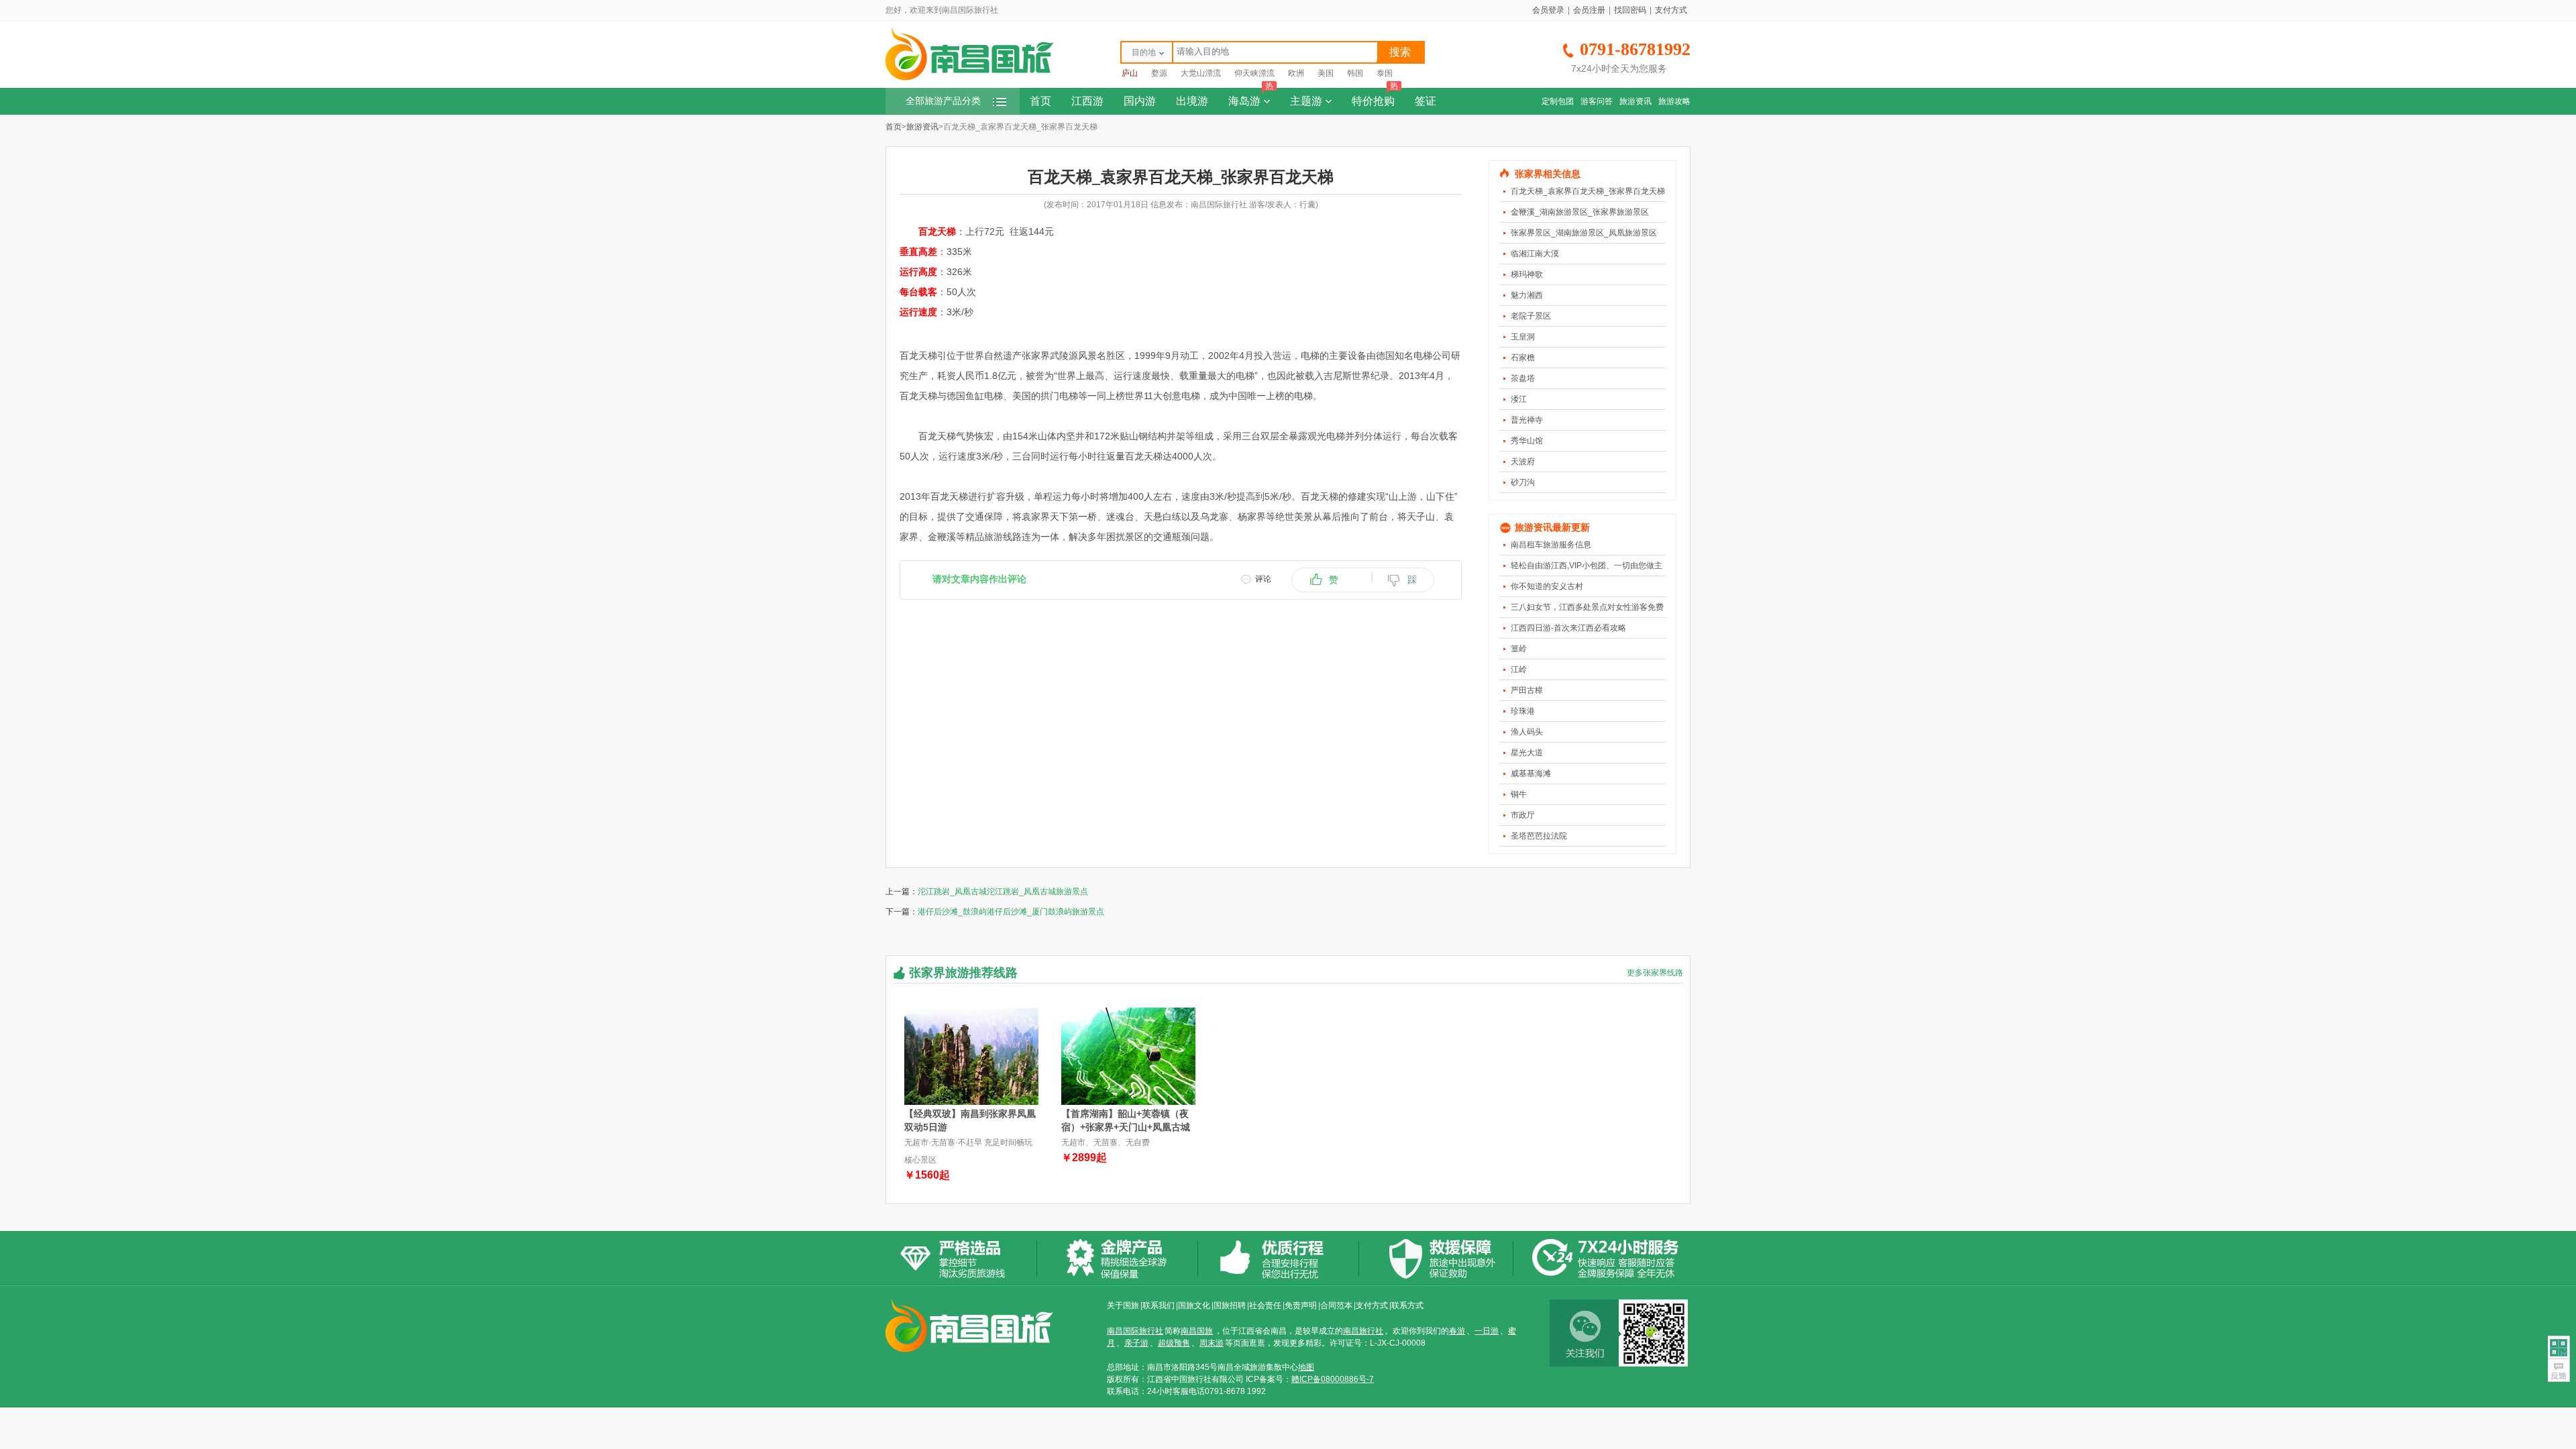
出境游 (1192, 101)
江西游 (1087, 101)
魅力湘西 (1527, 295)
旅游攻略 (1674, 101)
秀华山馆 (1527, 441)
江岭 (1519, 669)
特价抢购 (1375, 97)
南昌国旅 (1197, 1331)
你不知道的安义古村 (1547, 586)
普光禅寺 (1527, 420)
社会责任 (1265, 1305)
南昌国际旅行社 (1135, 1331)
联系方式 (1407, 1305)
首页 (1040, 101)
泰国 (1385, 73)
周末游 (1212, 1343)
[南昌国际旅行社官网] (969, 78)
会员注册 (1589, 10)
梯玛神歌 (1527, 274)
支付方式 (1671, 10)
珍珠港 (1523, 711)
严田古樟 (1527, 690)
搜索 (1400, 52)
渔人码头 (1527, 732)
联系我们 (1159, 1305)
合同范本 (1336, 1305)
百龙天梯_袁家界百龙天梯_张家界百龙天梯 (1588, 191)
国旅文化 (1194, 1305)
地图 (1306, 1367)
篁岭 (1519, 649)
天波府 (1523, 462)
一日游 (1487, 1331)
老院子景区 (1531, 316)
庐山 (1130, 73)
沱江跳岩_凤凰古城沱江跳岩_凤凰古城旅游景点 (1003, 892)
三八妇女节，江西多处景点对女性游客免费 (1587, 607)
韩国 (1355, 73)
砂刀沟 (1523, 482)
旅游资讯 (1635, 101)
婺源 (1159, 73)
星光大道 (1527, 753)
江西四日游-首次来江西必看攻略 (1568, 628)
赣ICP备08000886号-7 (1333, 1379)
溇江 (1519, 399)
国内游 (1140, 101)
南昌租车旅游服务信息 (1551, 545)
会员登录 (1548, 10)
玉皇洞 (1523, 337)
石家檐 (1523, 358)
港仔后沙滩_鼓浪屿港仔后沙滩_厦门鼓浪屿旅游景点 (1011, 912)
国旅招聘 (1230, 1305)
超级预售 (1174, 1343)
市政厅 (1523, 815)
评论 (1263, 579)
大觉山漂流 (1201, 73)
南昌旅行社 (1363, 1331)
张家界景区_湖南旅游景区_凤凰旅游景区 (1584, 233)
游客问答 (1597, 101)
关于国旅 (1123, 1305)
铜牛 (1519, 794)
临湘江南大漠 (1535, 254)
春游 (1457, 1331)
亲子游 (1136, 1343)
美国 (1326, 73)
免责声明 (1301, 1305)
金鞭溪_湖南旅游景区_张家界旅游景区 (1580, 212)
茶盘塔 (1523, 378)
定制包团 (1558, 101)
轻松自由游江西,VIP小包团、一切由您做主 (1587, 566)
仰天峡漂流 (1254, 73)
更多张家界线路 (1655, 973)
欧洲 (1296, 73)
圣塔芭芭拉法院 (1539, 836)
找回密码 (1630, 10)
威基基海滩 (1531, 773)
